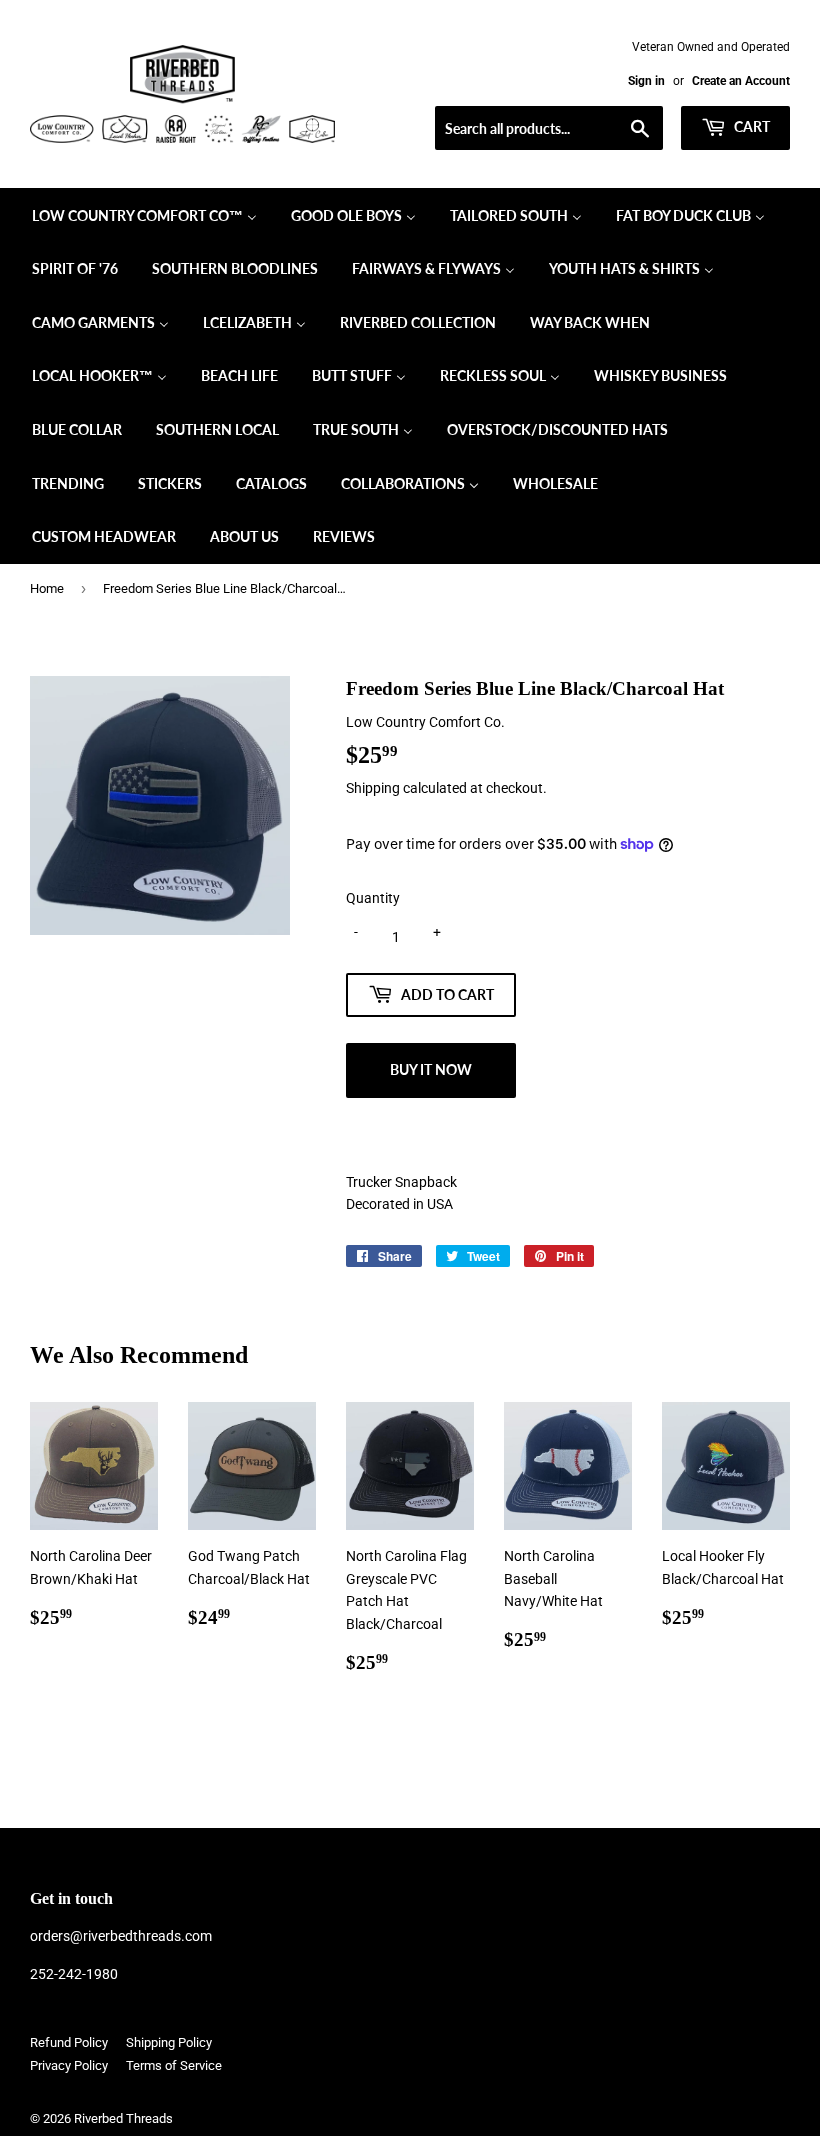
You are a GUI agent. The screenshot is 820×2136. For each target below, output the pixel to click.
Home (47, 588)
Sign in (646, 81)
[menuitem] (144, 215)
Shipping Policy (169, 2042)
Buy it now (431, 1069)
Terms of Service (174, 2065)
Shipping (373, 788)
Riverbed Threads (123, 2118)
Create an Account (741, 81)
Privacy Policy (69, 2065)
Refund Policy (69, 2042)
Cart (750, 126)
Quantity (373, 898)
